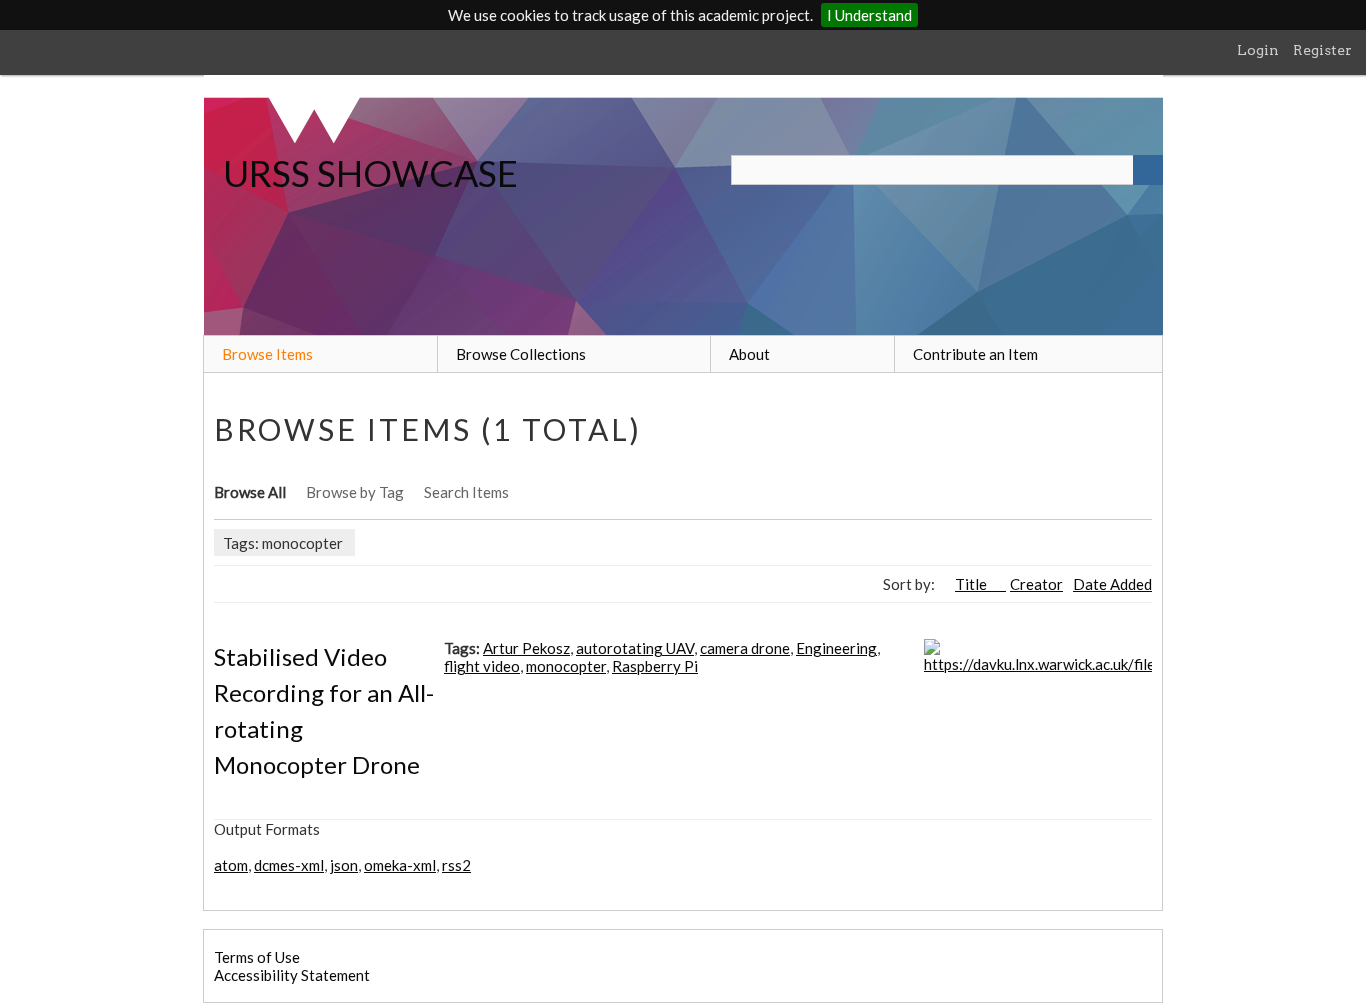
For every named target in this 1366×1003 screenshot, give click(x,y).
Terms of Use (257, 957)
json (344, 865)
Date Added (1112, 584)
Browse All (250, 492)
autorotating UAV (635, 648)
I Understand (869, 15)
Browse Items (267, 354)
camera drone (745, 648)
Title (972, 584)
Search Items (466, 492)
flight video (482, 666)
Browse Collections (521, 354)
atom (231, 865)
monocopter (566, 666)
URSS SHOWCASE (370, 173)
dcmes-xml (289, 865)
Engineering (836, 648)
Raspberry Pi (655, 666)
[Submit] (1148, 170)
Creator (1036, 584)
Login (1258, 50)
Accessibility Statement (292, 975)
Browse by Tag (355, 492)
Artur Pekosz (526, 648)
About (749, 354)
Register (1322, 50)
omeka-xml (400, 865)
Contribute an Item (975, 354)
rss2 (456, 865)
